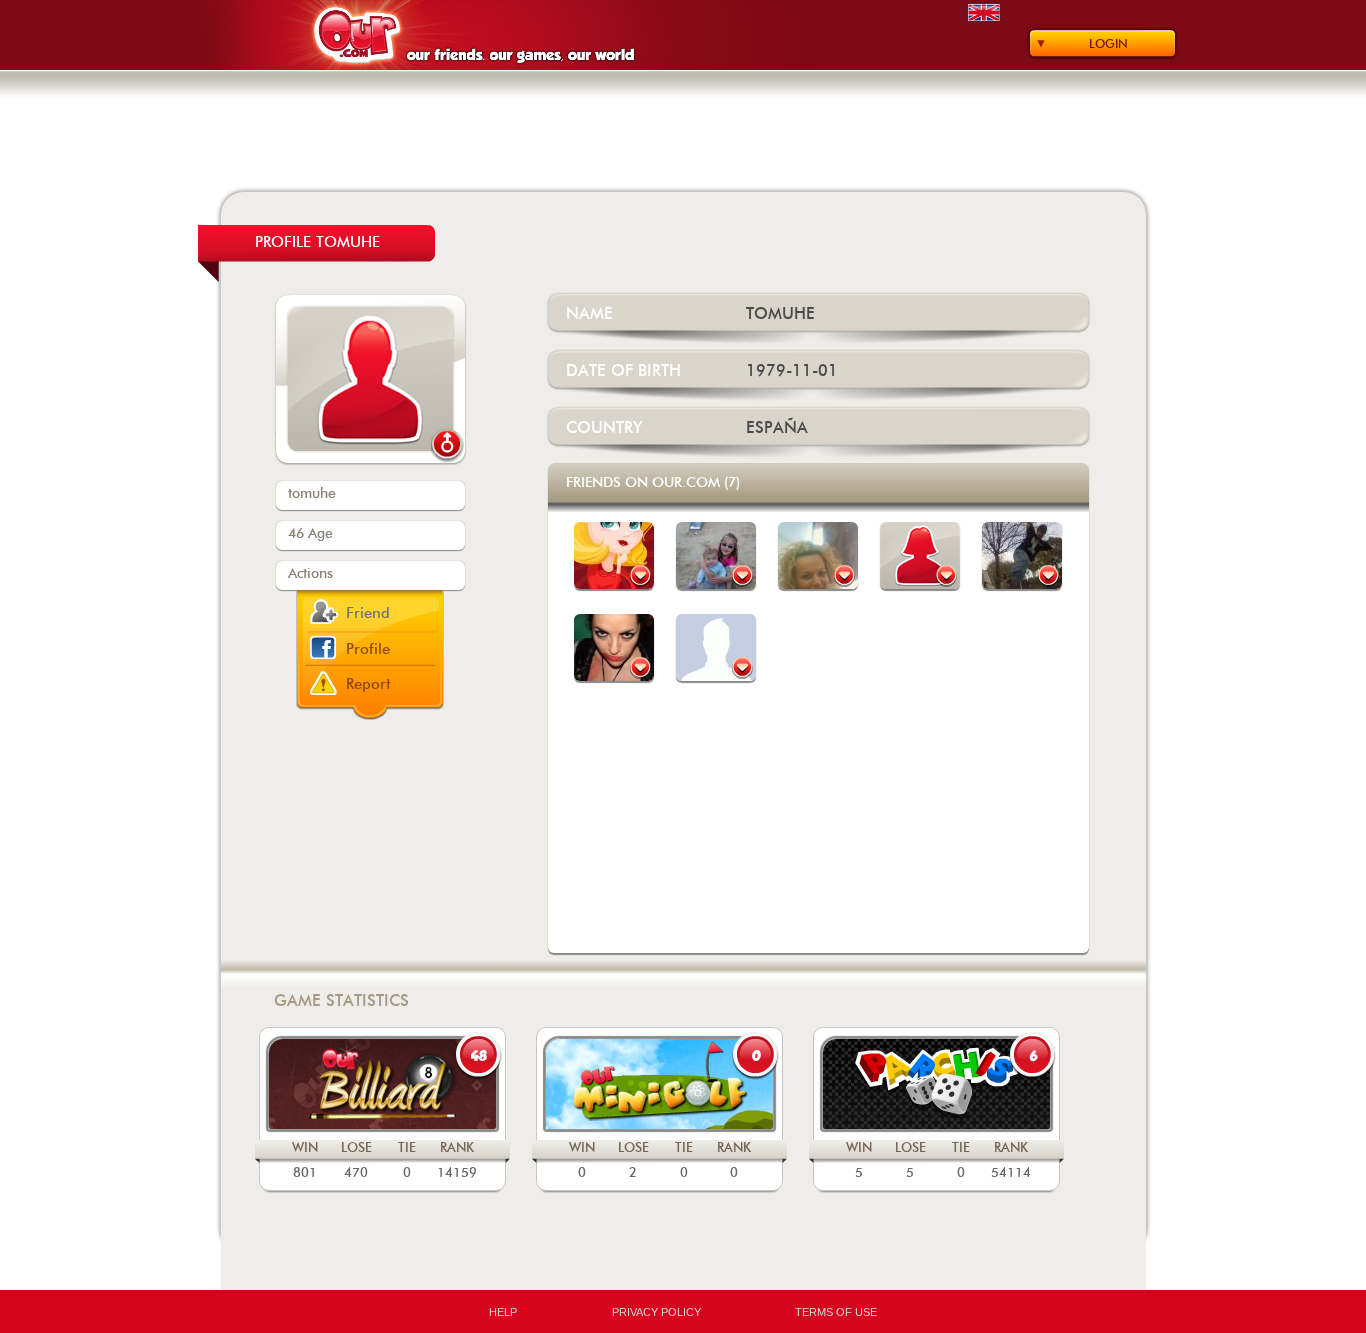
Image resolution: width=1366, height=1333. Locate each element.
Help (503, 1312)
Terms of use (836, 1312)
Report (368, 684)
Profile (368, 649)
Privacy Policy (656, 1312)
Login (1108, 44)
